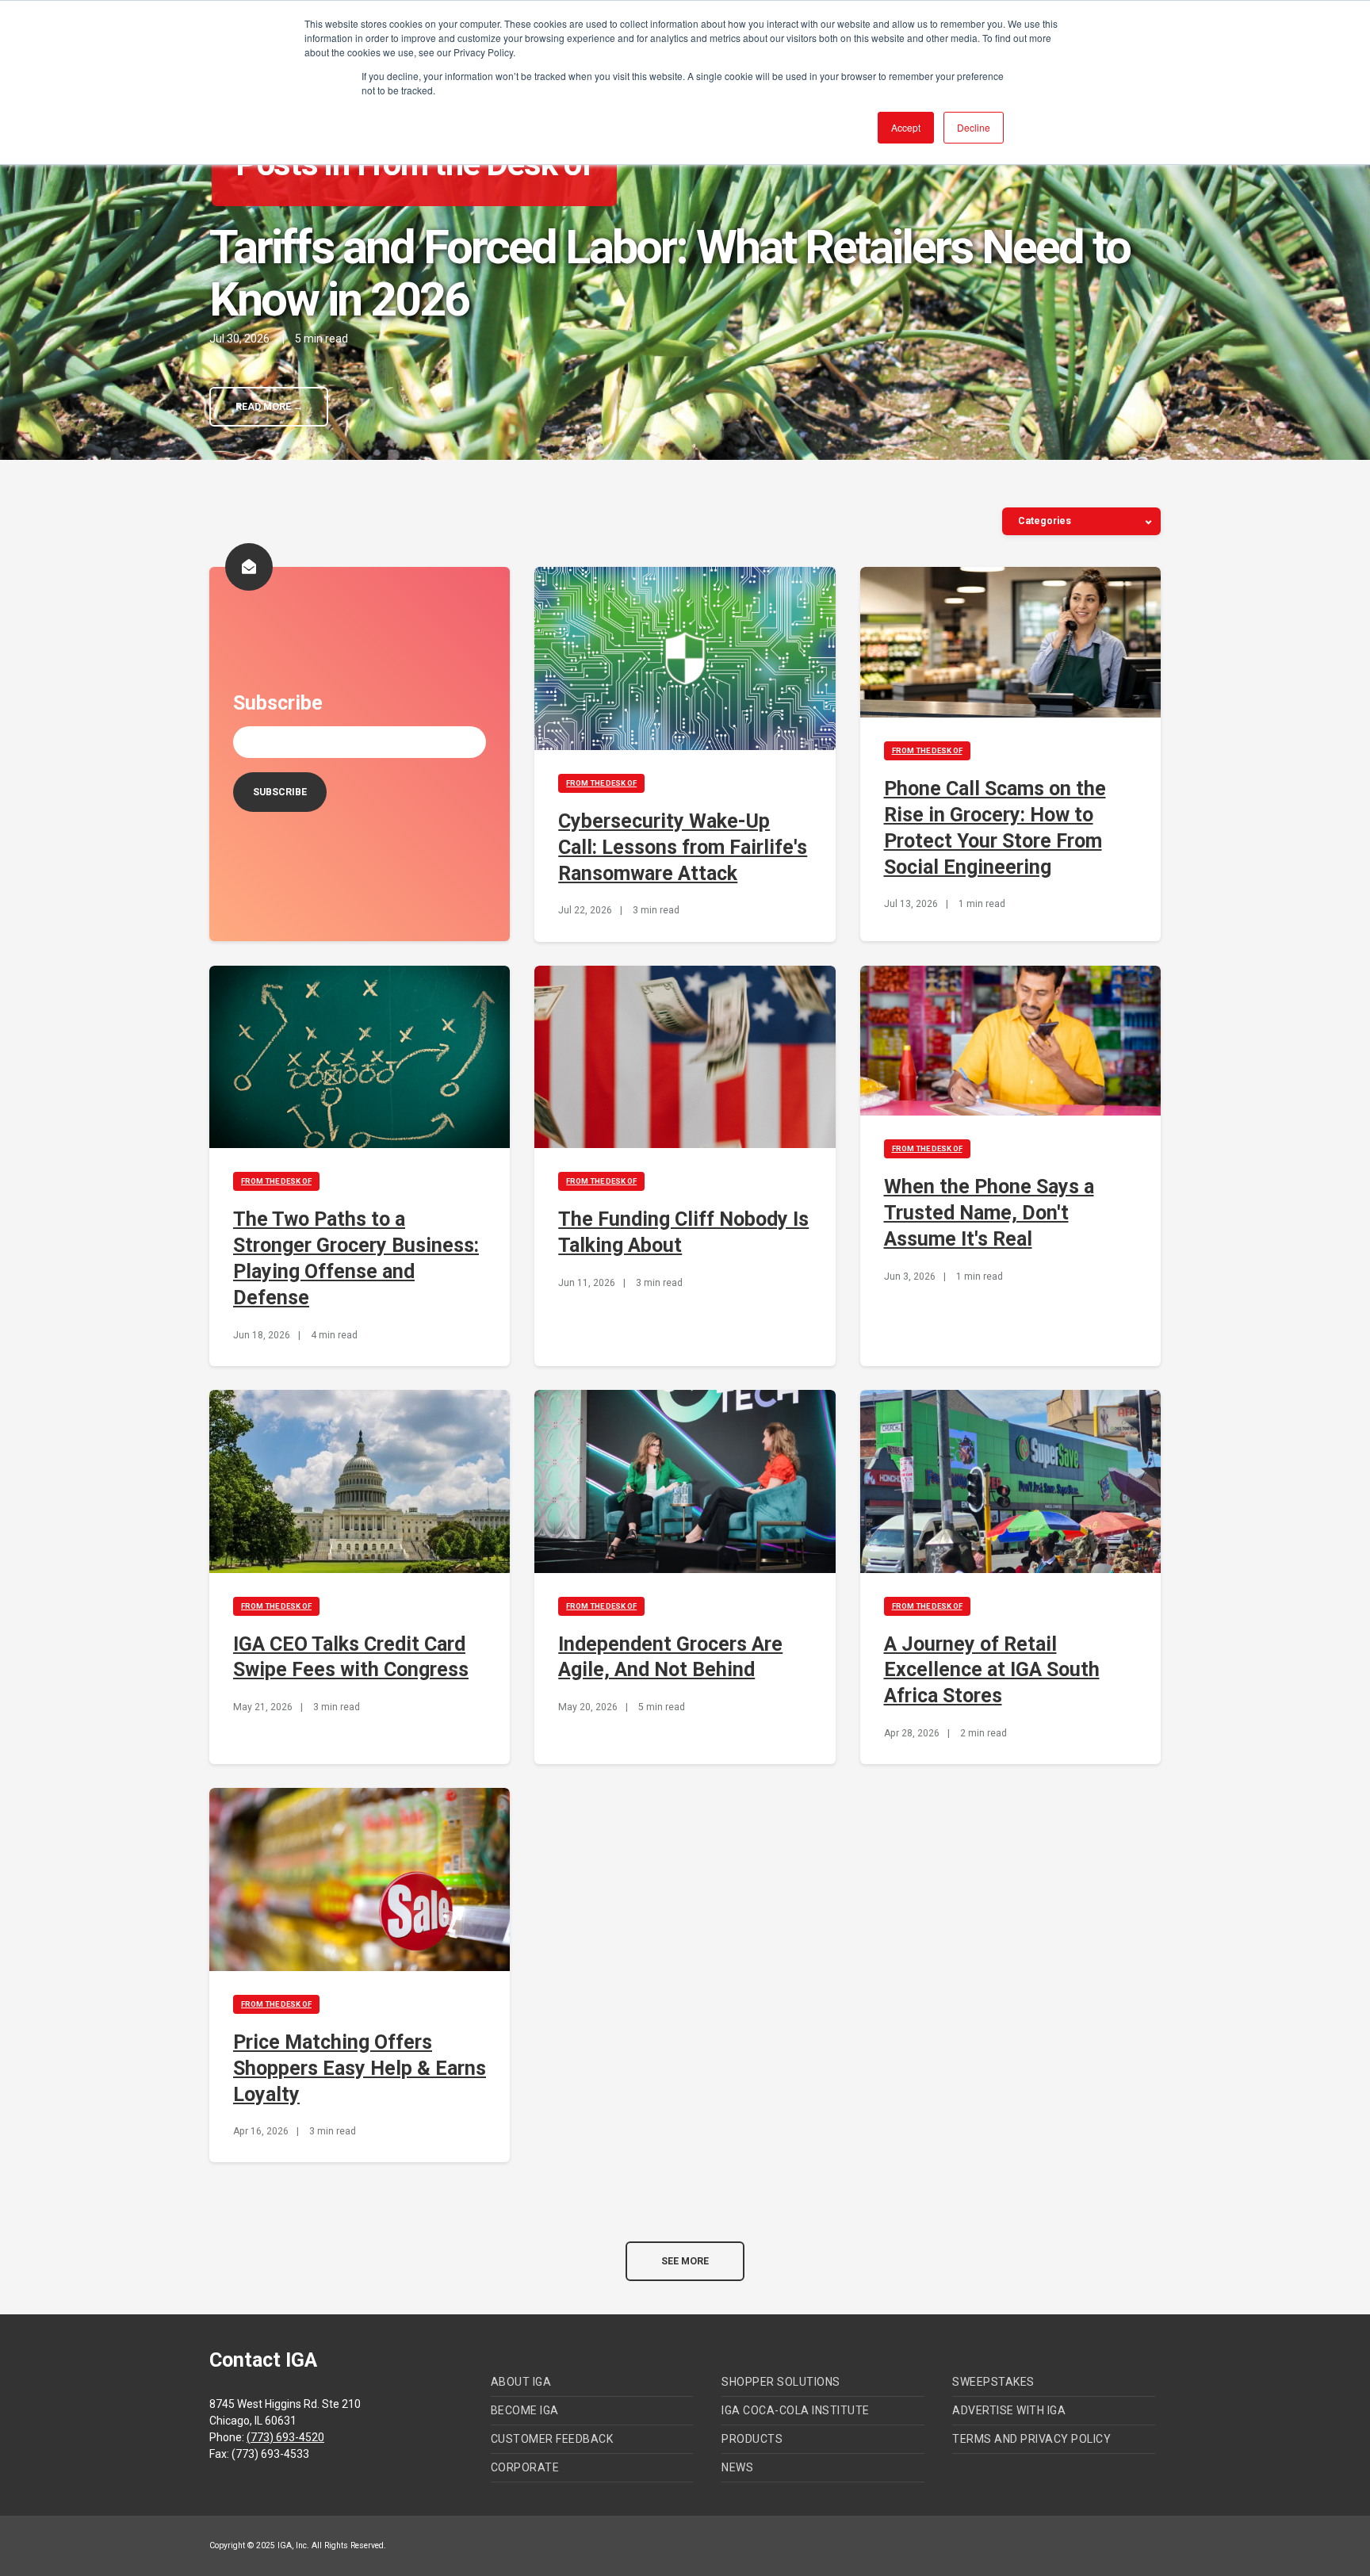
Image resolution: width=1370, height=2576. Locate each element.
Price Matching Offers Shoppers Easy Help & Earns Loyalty (360, 2068)
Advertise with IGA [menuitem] (1009, 2410)
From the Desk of (601, 783)
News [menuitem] (737, 2467)
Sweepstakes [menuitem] (993, 2382)
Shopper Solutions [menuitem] (781, 2382)
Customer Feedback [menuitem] (552, 2439)
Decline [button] (974, 127)
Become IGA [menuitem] (525, 2410)
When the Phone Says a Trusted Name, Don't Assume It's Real (989, 1213)
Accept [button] (906, 127)
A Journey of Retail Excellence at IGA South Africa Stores (992, 1670)
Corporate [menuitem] (525, 2467)
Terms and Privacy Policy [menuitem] (1031, 2439)
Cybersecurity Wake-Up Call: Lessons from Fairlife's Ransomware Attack (683, 847)
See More (685, 2261)
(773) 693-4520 (285, 2437)
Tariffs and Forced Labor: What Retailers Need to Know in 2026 (670, 273)
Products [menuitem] (752, 2439)
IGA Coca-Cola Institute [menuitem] (796, 2410)
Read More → (269, 407)
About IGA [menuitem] (521, 2382)
